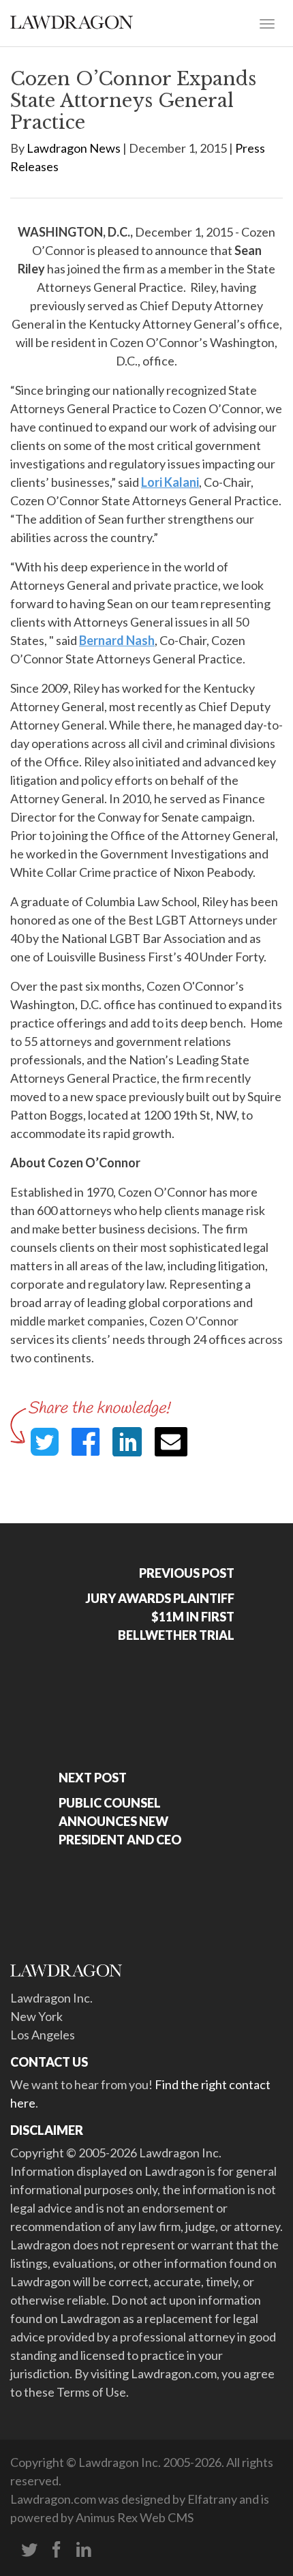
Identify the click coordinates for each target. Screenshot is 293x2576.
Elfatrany (212, 2499)
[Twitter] (29, 2550)
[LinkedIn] (84, 2550)
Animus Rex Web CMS (135, 2517)
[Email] (171, 1442)
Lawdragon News (74, 148)
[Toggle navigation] (267, 23)
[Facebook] (57, 2550)
